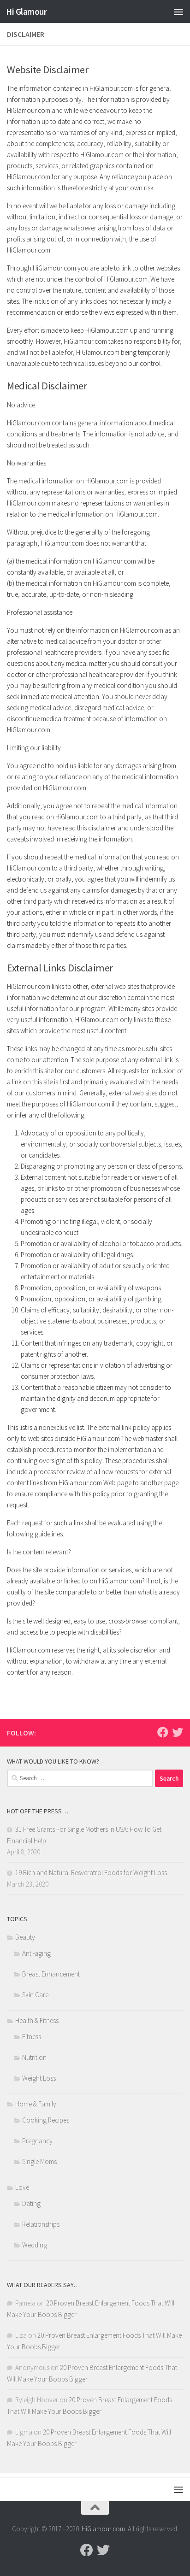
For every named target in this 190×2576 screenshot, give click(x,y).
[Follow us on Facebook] (163, 1732)
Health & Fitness (37, 2020)
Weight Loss (39, 2078)
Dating (31, 2203)
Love (22, 2187)
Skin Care (35, 1995)
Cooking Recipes (46, 2120)
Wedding (35, 2245)
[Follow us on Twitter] (178, 1732)
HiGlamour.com (103, 2529)
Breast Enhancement (51, 1974)
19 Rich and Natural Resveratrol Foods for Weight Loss (91, 1873)
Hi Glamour (26, 12)
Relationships (41, 2224)
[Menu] (178, 12)
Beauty (25, 1937)
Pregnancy (37, 2141)
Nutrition (34, 2057)
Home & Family (36, 2104)
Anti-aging (36, 1953)
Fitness (32, 2037)
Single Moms (39, 2161)
